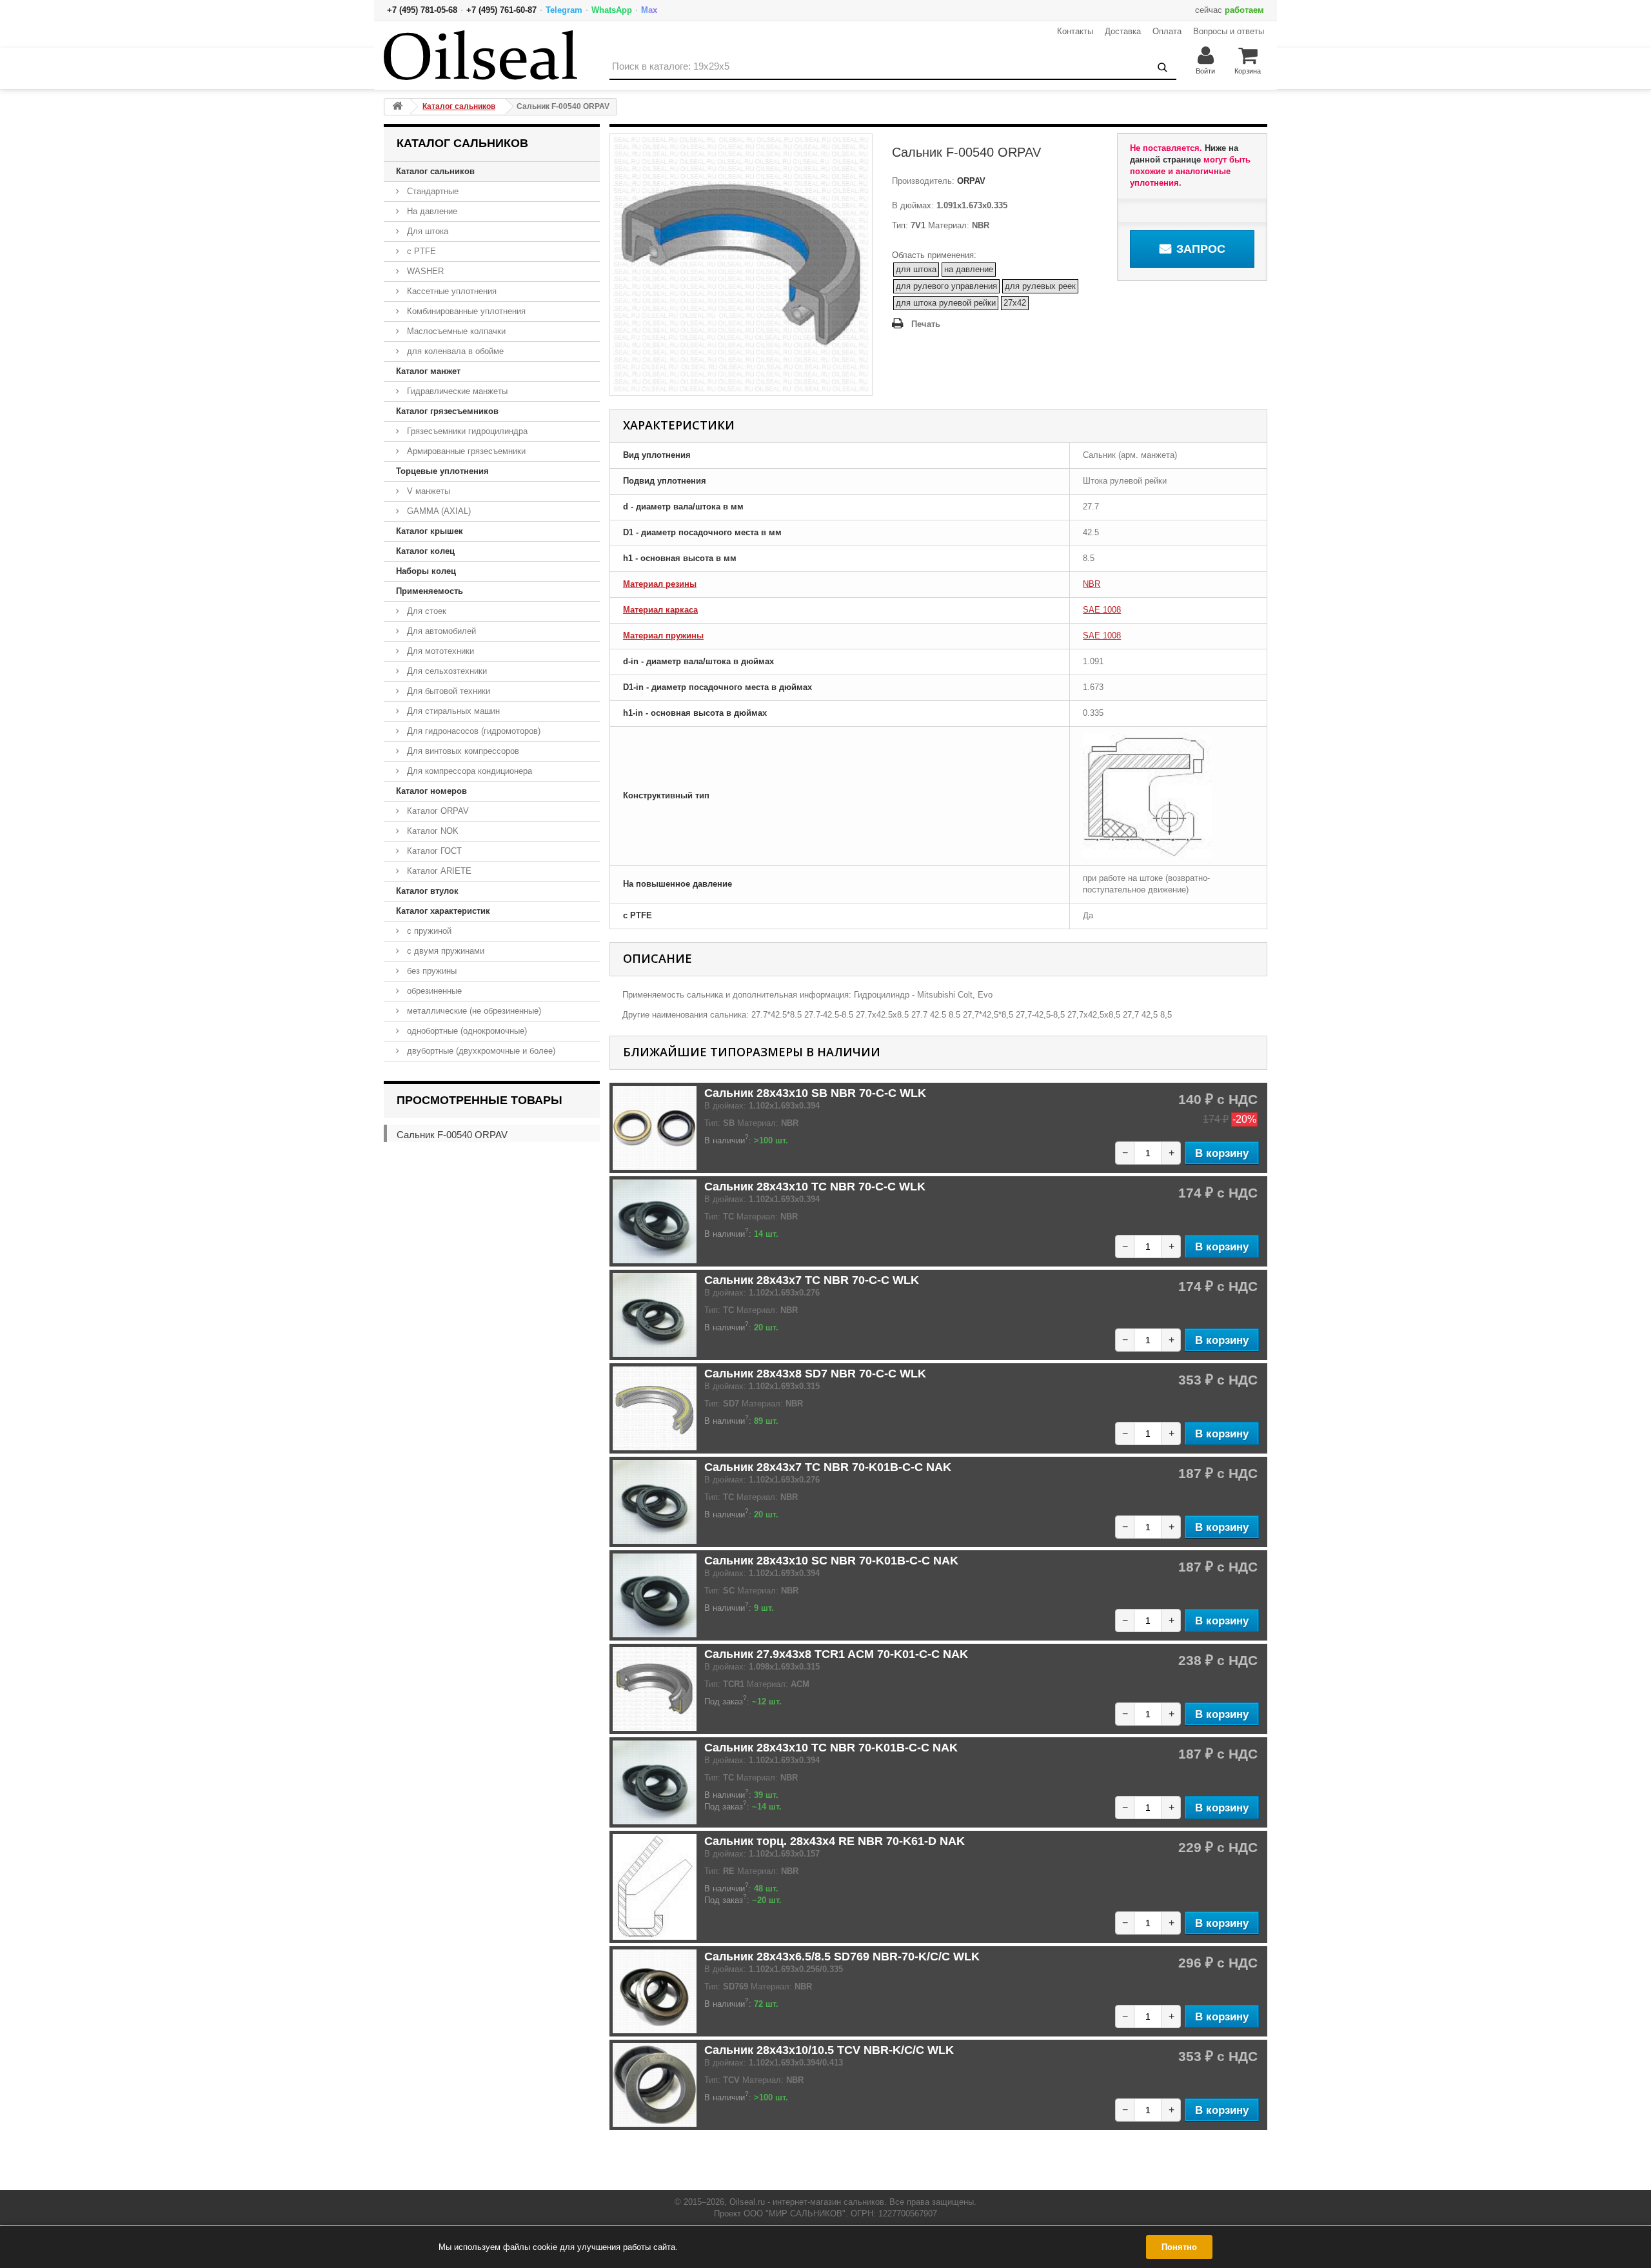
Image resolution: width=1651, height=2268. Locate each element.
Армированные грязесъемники (465, 451)
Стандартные (431, 191)
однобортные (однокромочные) (466, 1031)
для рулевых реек (1040, 286)
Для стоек (425, 611)
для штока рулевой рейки (946, 303)
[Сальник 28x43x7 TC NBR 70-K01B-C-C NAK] (655, 1502)
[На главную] (397, 107)
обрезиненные (433, 991)
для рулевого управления (946, 286)
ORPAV (970, 181)
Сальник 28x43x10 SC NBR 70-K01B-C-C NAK (831, 1561)
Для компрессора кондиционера (468, 771)
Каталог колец (425, 551)
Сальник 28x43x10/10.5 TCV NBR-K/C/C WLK (829, 2050)
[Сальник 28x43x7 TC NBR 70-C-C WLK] (655, 1315)
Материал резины (660, 584)
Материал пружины (663, 636)
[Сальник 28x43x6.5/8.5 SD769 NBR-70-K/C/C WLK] (655, 1991)
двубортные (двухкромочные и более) (480, 1051)
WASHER (424, 271)
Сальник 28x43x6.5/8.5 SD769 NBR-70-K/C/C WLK (842, 1957)
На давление (431, 211)
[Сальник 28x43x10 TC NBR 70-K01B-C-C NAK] (655, 1782)
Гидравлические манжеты (456, 391)
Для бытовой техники (447, 691)
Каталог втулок (427, 891)
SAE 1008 (1102, 610)
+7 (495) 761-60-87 (501, 10)
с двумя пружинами (444, 951)
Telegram (564, 10)
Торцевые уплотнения (442, 471)
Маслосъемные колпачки (455, 331)
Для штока (426, 231)
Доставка (1123, 31)
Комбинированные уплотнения (465, 311)
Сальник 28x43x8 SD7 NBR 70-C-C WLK (815, 1374)
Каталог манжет (428, 371)
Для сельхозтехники (446, 671)
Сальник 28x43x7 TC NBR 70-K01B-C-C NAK (828, 1467)
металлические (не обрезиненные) (473, 1011)
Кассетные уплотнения (450, 291)
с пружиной (428, 931)
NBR (1092, 584)
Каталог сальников (435, 171)
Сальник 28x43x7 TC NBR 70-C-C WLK (812, 1280)
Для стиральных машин (452, 711)
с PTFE (420, 251)
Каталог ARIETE (438, 871)
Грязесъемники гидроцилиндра (466, 431)
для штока (916, 269)
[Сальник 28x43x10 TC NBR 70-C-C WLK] (655, 1221)
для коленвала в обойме (454, 351)
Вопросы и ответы (1229, 31)
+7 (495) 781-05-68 (422, 10)
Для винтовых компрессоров (462, 751)
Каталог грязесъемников (447, 411)
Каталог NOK (431, 831)
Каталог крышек (430, 531)
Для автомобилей (440, 631)
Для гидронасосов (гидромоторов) (472, 731)
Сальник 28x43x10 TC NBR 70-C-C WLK (815, 1187)
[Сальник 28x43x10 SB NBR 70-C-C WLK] (655, 1128)
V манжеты (427, 491)
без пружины (430, 971)
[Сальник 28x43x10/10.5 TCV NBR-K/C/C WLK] (655, 2085)
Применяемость (430, 591)
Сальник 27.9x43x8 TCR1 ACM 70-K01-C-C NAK (836, 1654)
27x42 (1015, 303)
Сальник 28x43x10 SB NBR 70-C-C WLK (815, 1093)
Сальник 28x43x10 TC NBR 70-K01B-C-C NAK (831, 1748)
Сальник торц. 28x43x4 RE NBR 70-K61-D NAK (835, 1841)
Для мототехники (439, 651)
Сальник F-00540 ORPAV (452, 1135)
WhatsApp (612, 10)
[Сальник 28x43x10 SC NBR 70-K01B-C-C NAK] (655, 1595)
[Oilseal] (480, 55)
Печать (926, 324)
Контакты (1075, 31)
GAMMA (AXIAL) (438, 511)
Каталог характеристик (443, 911)
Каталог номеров (431, 791)
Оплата (1167, 31)
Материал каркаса (660, 610)
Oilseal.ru (747, 2202)
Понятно (1179, 2247)
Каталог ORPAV (437, 811)
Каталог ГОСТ (433, 851)
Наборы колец (426, 571)
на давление (969, 269)
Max (649, 10)
